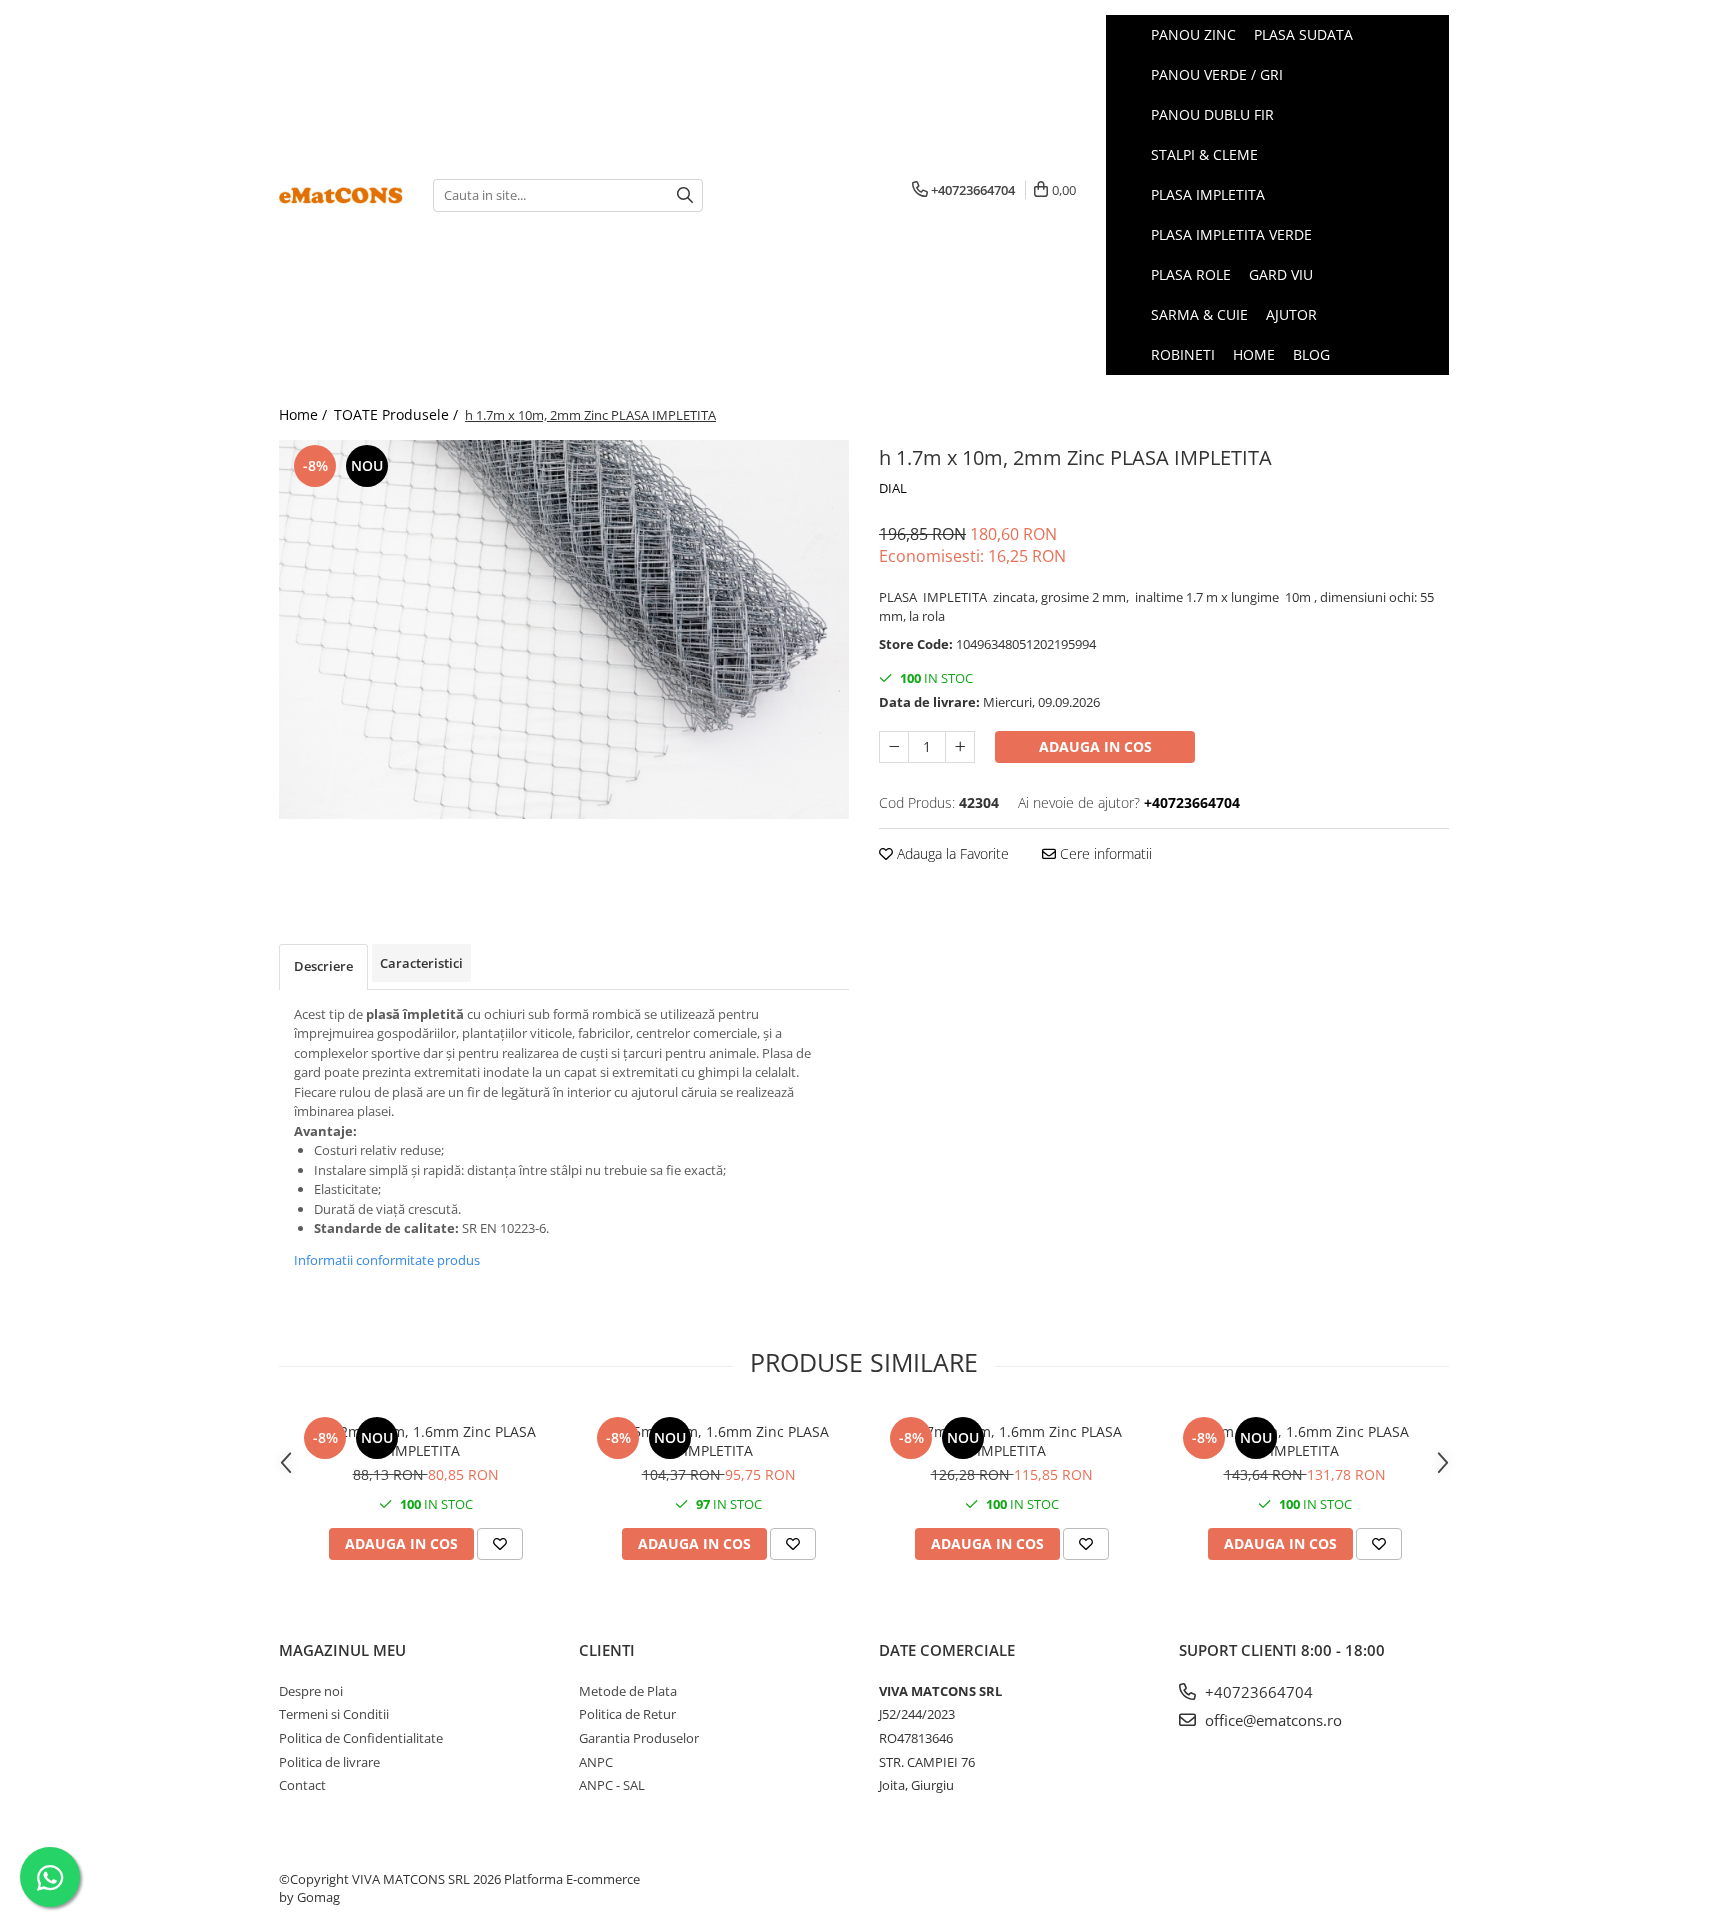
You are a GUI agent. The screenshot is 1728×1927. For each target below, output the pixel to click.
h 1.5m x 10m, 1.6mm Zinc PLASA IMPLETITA (718, 1441)
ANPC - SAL (612, 1785)
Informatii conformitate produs (387, 1260)
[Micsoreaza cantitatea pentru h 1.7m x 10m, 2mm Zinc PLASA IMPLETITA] (894, 747)
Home (1254, 354)
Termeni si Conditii (334, 1714)
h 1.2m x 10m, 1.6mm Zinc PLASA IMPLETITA (425, 1441)
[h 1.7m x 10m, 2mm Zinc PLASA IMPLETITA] (564, 629)
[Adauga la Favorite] (500, 1544)
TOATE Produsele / (398, 414)
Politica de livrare (329, 1762)
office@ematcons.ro (1271, 1720)
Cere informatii (1104, 853)
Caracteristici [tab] (421, 963)
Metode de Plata (628, 1691)
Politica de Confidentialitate (361, 1738)
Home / (305, 414)
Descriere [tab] (323, 966)
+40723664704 (1257, 1692)
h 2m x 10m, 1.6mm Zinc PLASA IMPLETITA (1304, 1441)
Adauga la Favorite (951, 853)
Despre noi (311, 1691)
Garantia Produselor (639, 1738)
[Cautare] (685, 195)
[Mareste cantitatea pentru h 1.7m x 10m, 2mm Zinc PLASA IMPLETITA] (960, 747)
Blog (1311, 354)
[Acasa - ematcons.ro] (341, 195)
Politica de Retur (627, 1714)
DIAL (893, 488)
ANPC (596, 1762)
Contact (302, 1785)
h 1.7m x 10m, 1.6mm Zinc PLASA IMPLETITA (1011, 1441)
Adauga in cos (1095, 746)
